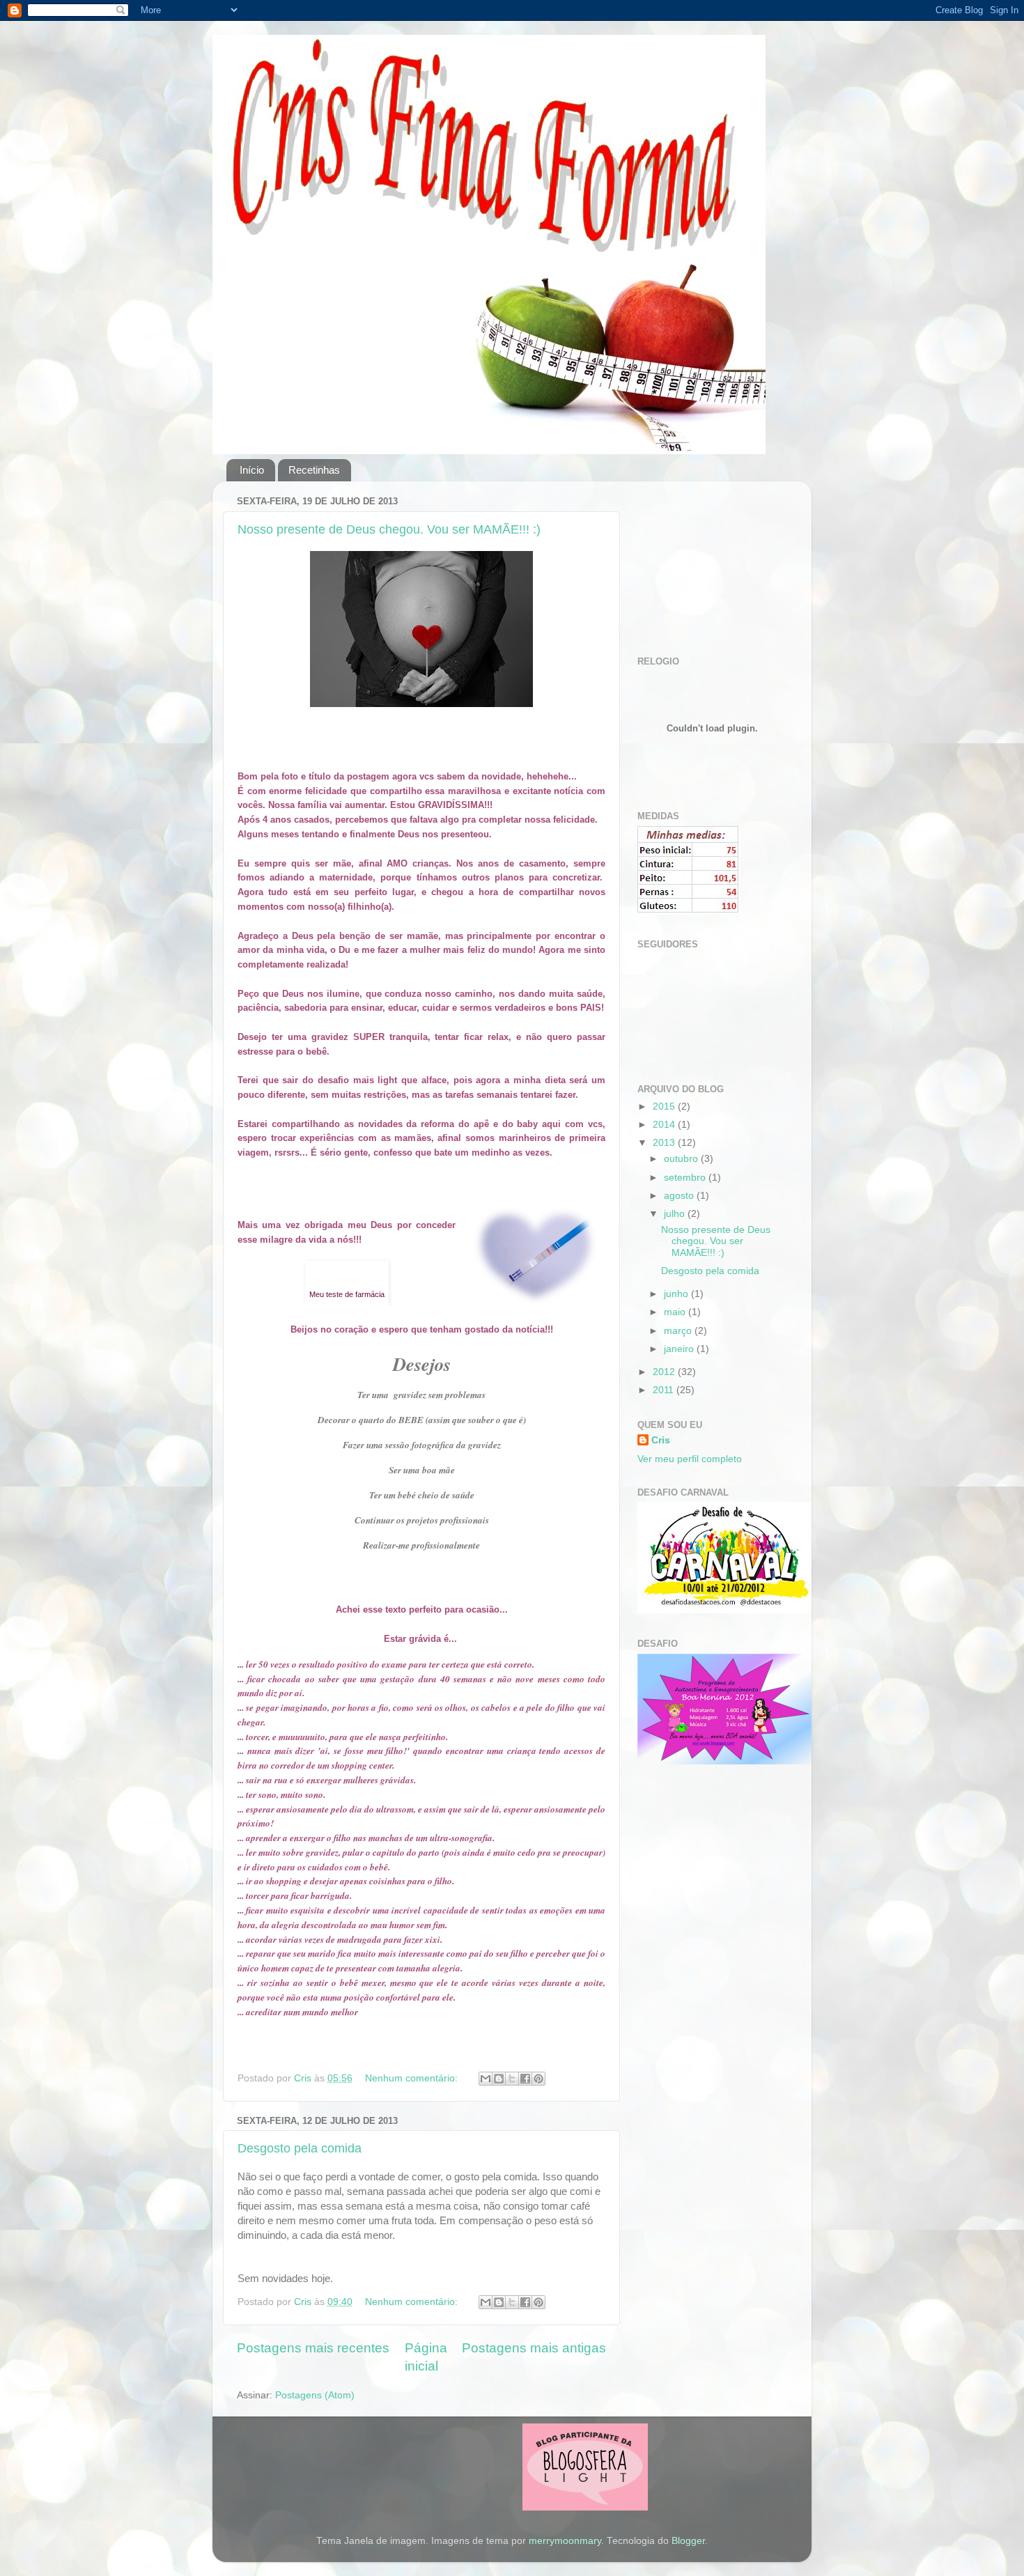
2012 (665, 1372)
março (679, 1331)
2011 (665, 1390)
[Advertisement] (707, 561)
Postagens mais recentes (313, 2348)
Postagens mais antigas (534, 2348)
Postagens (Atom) (315, 2395)
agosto (680, 1196)
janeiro (680, 1349)
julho (676, 1214)
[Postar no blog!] (499, 2079)
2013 (665, 1143)
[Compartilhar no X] (512, 2079)
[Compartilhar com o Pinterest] (538, 2079)
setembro (686, 1178)
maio (676, 1312)
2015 (665, 1107)
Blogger (688, 2541)
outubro (682, 1159)
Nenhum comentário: (413, 2078)
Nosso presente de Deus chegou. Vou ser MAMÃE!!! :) (389, 529)
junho (677, 1294)
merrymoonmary (565, 2541)
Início (252, 470)
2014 (665, 1125)
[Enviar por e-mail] (486, 2079)
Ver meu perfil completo (690, 1459)
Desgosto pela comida (300, 2148)
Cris (661, 1440)
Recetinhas (314, 470)
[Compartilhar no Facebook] (525, 2079)
